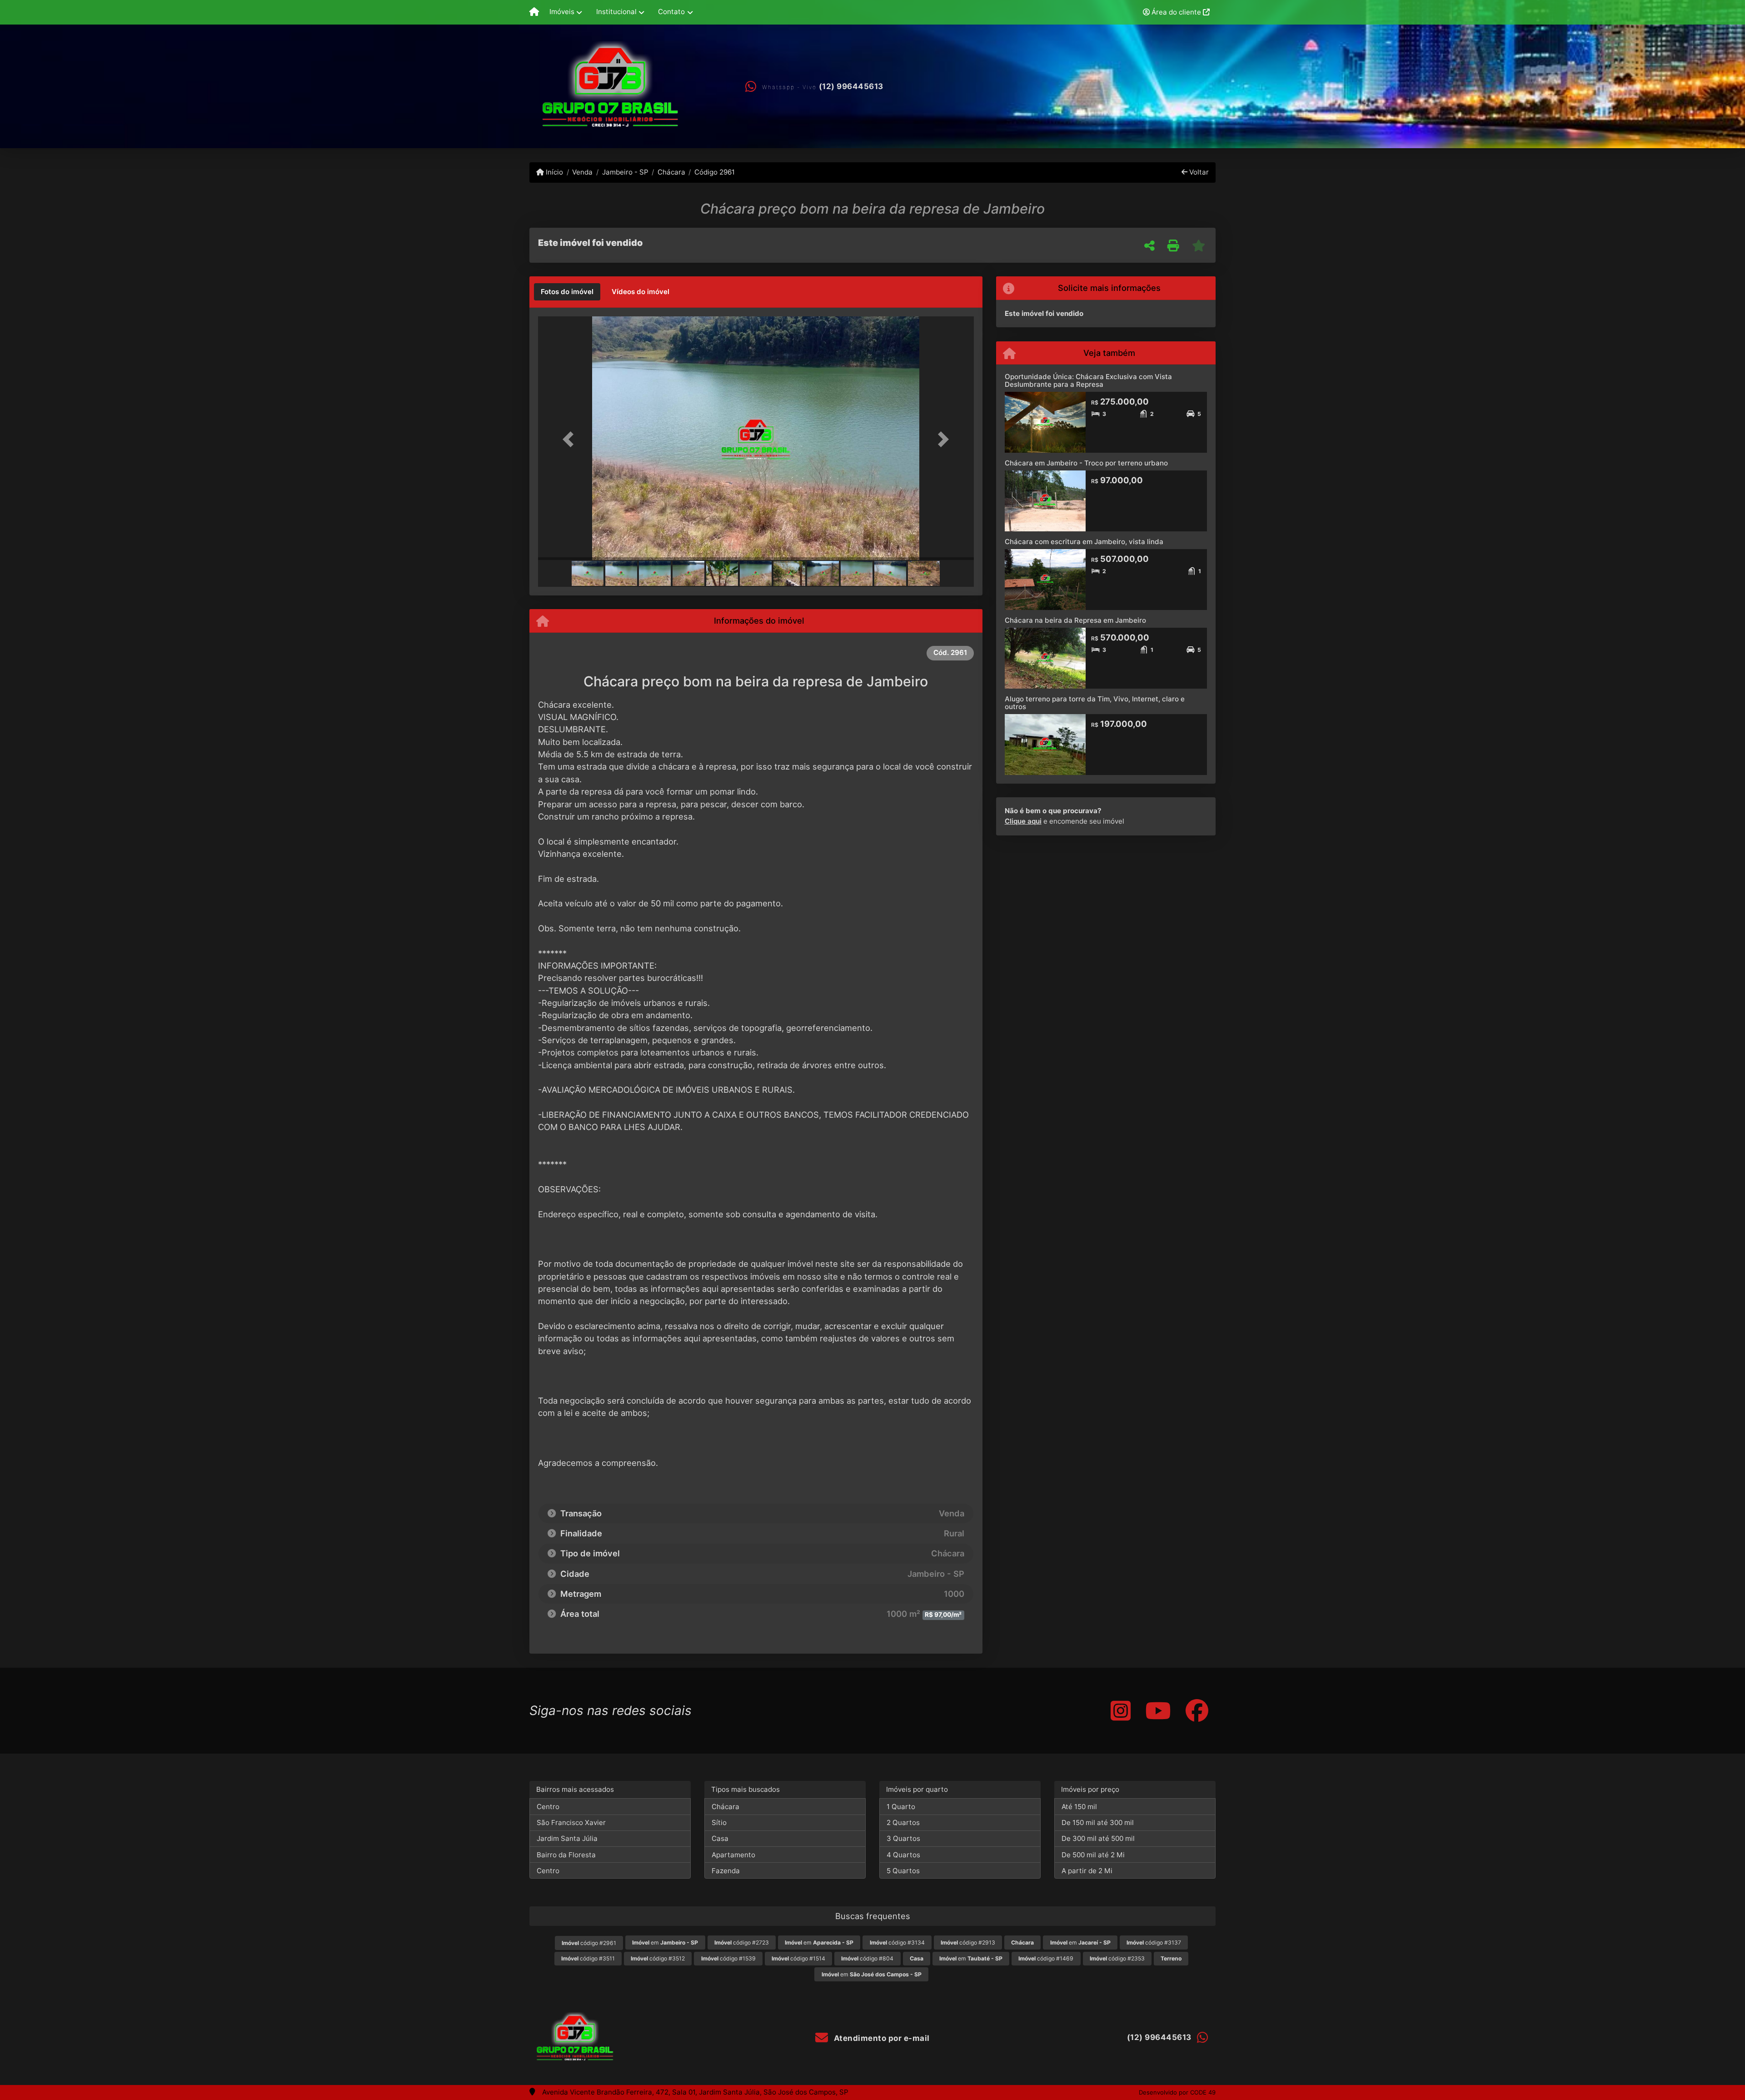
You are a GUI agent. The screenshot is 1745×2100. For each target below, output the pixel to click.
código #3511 (588, 1958)
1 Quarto (901, 1807)
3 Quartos (903, 1838)
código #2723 (742, 1942)
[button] (571, 439)
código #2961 (589, 1943)
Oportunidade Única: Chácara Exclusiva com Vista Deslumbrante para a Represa (1088, 380)
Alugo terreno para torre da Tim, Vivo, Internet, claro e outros (1095, 703)
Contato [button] (671, 12)
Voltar (1198, 172)
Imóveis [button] (562, 12)
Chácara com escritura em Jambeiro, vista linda (1084, 542)
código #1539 (728, 1958)
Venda (582, 172)
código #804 (867, 1958)
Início (553, 172)
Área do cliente (1176, 12)
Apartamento (733, 1855)
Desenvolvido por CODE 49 (1177, 2092)
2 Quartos (903, 1822)
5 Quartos (903, 1871)
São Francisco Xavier (571, 1822)
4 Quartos (903, 1855)
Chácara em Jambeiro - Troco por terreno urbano (1086, 463)
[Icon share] (1121, 1711)
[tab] (567, 292)
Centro (548, 1807)
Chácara (671, 172)
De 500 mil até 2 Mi (1093, 1855)
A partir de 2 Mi (1087, 1871)
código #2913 (968, 1942)
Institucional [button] (616, 12)
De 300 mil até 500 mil (1098, 1838)
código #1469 (1046, 1958)
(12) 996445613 (851, 86)
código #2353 (1117, 1958)
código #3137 (1154, 1942)
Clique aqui (1023, 821)
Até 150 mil (1079, 1807)
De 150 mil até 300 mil (1098, 1822)
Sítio (719, 1822)
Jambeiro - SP (625, 172)
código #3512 (658, 1958)
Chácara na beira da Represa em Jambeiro (1075, 620)
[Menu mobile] (534, 12)
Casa (720, 1838)
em (665, 1942)
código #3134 (897, 1942)
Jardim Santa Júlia (567, 1838)
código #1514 (798, 1958)
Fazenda (726, 1871)
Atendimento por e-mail (881, 2038)
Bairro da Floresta (566, 1855)
